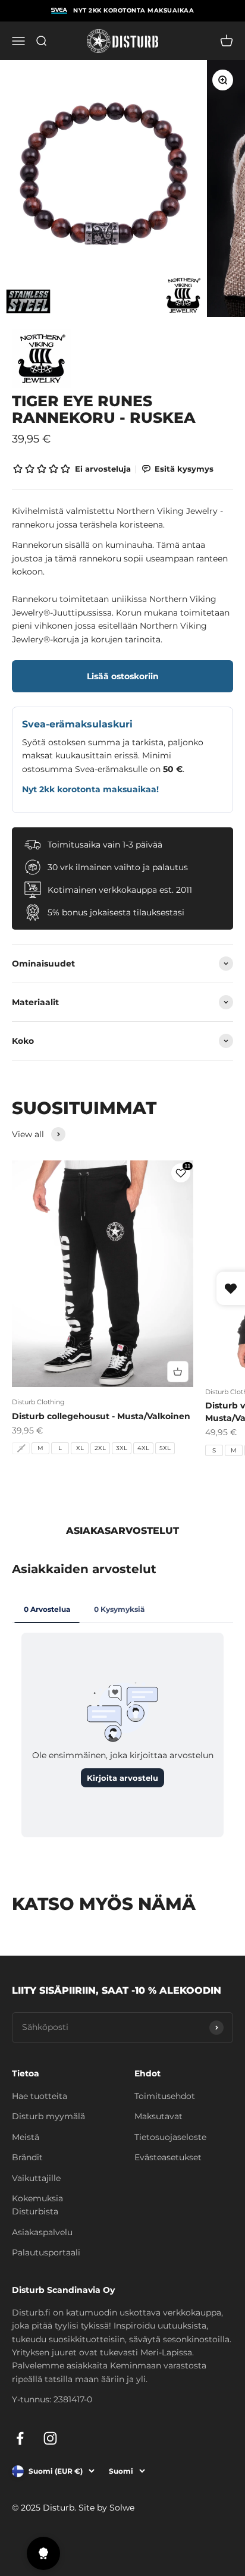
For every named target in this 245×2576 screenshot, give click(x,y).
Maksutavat (158, 2116)
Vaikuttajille (36, 2178)
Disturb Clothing (38, 1402)
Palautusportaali (46, 2252)
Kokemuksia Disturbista (37, 2205)
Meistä (26, 2137)
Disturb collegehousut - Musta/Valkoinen (101, 1416)
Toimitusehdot (165, 2096)
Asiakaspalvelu (42, 2232)
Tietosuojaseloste (170, 2137)
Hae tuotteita (40, 2096)
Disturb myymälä (48, 2116)
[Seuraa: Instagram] (50, 2438)
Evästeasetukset (168, 2157)
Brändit (27, 2157)
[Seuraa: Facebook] (20, 2438)
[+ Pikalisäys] (178, 1372)
